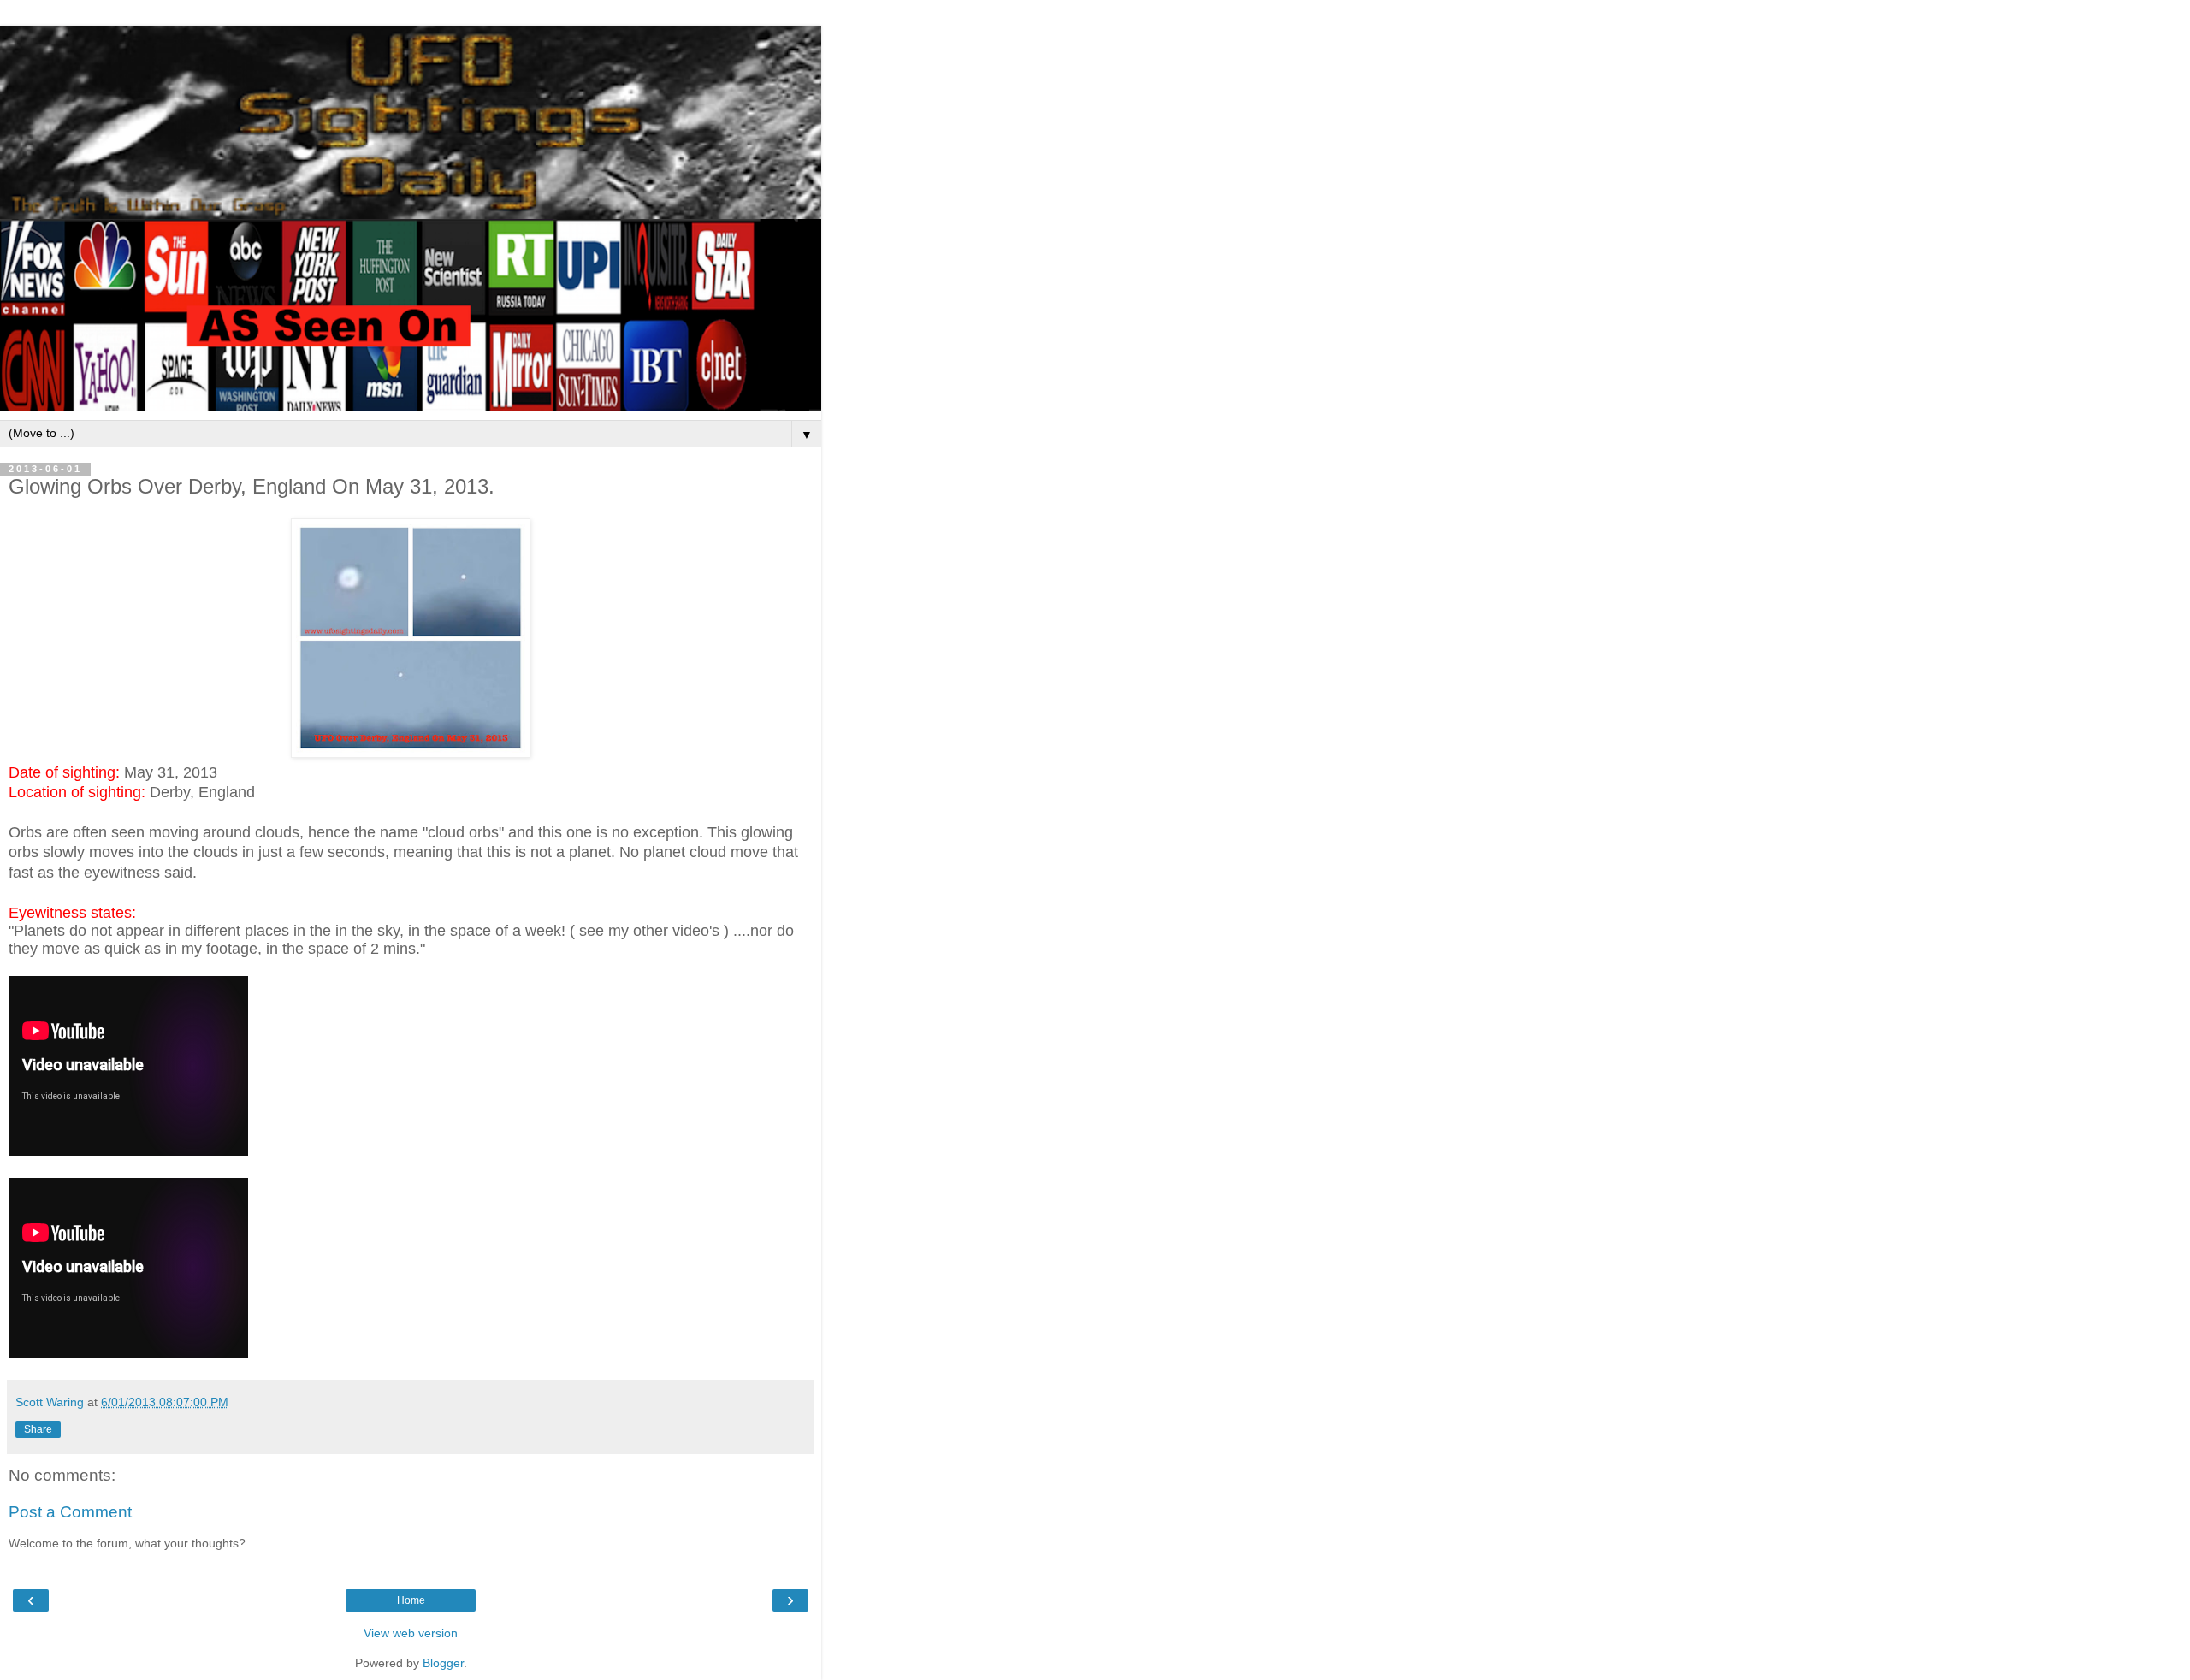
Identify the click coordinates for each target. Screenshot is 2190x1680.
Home (411, 1600)
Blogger (443, 1663)
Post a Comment (70, 1512)
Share (38, 1429)
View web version (411, 1633)
